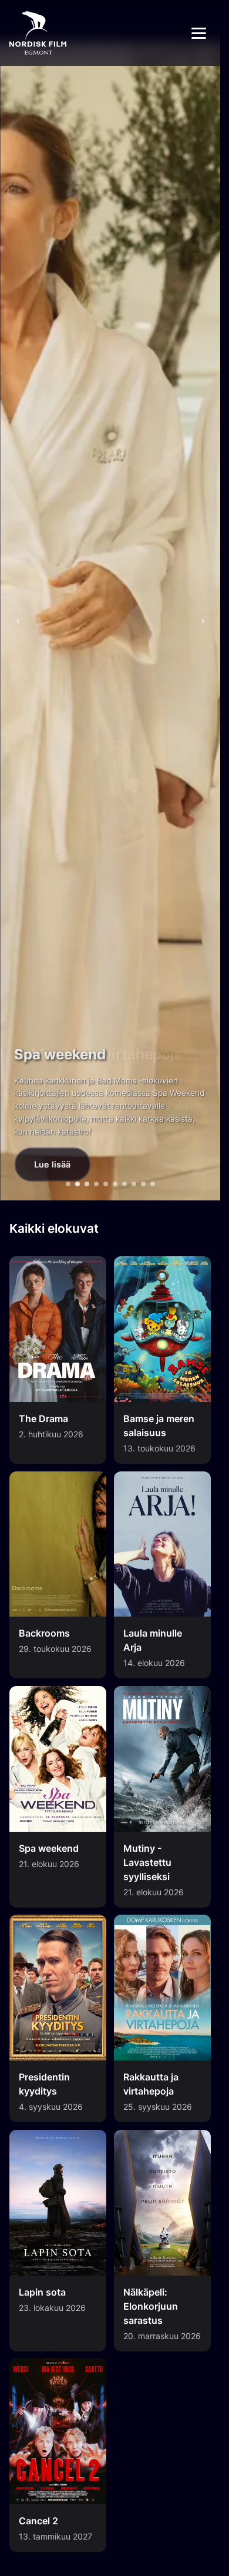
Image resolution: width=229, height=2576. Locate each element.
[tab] (68, 1184)
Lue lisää (52, 1164)
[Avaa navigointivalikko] (199, 33)
